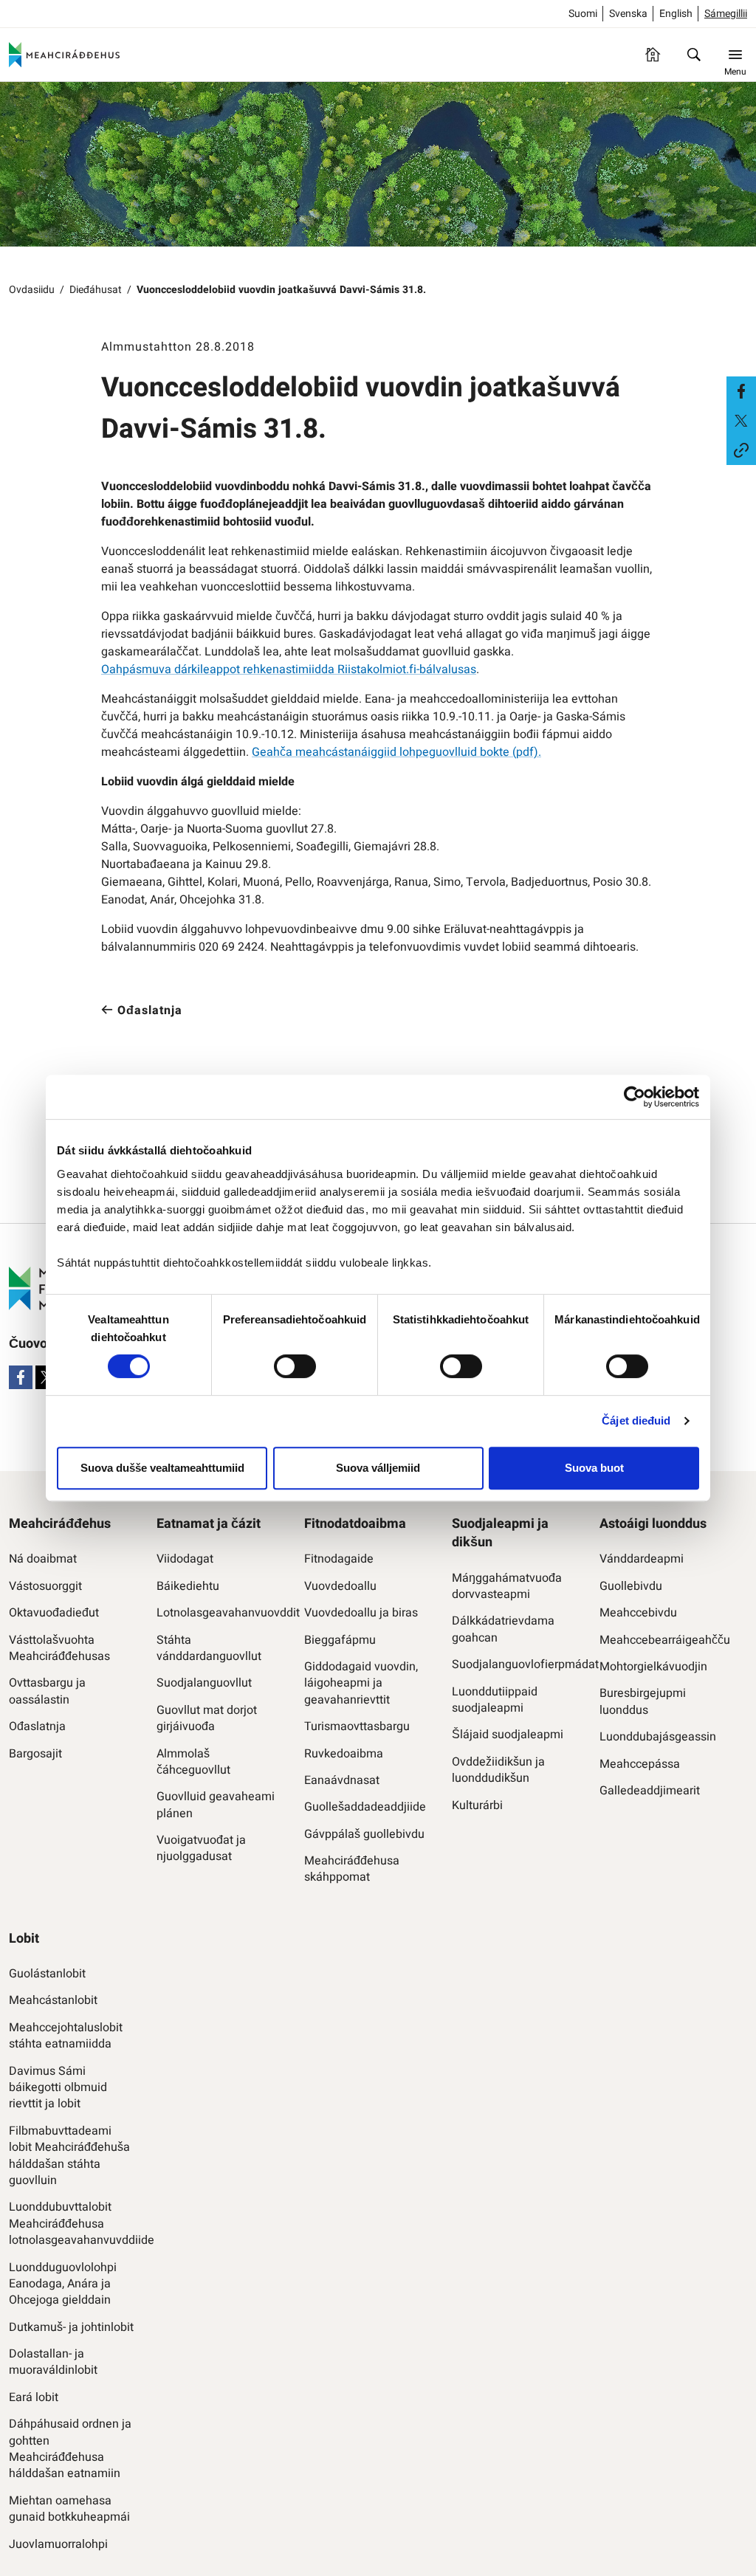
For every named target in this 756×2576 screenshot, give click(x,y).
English (676, 14)
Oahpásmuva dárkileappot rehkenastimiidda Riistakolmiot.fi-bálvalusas (289, 669)
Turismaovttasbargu (357, 1726)
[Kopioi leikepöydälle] (741, 450)
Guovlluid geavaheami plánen (216, 1805)
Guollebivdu (631, 1586)
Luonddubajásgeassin (658, 1737)
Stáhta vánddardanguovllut (209, 1649)
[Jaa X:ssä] (741, 421)
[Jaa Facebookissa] (741, 391)
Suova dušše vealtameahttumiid (162, 1468)
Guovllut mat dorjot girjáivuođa (207, 1719)
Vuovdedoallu (340, 1586)
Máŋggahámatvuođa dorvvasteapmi (507, 1587)
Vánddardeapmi (642, 1559)
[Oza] (694, 55)
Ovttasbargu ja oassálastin (47, 1691)
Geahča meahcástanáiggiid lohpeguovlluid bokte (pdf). (396, 752)
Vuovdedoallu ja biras (361, 1613)
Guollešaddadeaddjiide (365, 1807)
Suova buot (594, 1468)
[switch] (295, 1366)
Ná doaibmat (43, 1559)
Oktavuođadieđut (54, 1613)
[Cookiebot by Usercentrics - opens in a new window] (635, 1097)
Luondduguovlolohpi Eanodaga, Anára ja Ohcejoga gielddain (63, 2284)
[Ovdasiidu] (653, 55)
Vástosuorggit (45, 1586)
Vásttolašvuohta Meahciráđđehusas (59, 1649)
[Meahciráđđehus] (64, 55)
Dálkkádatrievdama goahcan (503, 1629)
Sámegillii (726, 14)
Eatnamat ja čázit (209, 1524)
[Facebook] (21, 1377)
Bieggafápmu (340, 1640)
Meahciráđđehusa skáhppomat (352, 1869)
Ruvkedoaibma (344, 1754)
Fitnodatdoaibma (355, 1524)
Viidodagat (185, 1559)
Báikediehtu (188, 1586)
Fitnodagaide (339, 1559)
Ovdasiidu (32, 290)
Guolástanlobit (47, 1974)
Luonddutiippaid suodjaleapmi (495, 1700)
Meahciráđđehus (60, 1524)
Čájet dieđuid (636, 1420)
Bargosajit (35, 1754)
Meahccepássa (640, 1764)
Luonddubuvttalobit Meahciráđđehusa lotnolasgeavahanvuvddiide (72, 2224)
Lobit (24, 1939)
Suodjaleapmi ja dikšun (500, 1533)
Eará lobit (34, 2397)
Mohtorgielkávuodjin (653, 1667)
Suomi (583, 14)
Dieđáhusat (96, 290)
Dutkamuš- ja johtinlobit (71, 2327)
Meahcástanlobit (53, 2000)
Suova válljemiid (378, 1468)
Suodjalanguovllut (204, 1683)
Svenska (628, 14)
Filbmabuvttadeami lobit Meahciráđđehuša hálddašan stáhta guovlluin (69, 2156)
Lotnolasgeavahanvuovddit (219, 1613)
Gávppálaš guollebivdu (364, 1834)
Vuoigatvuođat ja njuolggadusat (201, 1849)
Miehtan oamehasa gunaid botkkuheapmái (69, 2509)
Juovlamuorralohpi (58, 2544)
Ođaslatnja (37, 1726)
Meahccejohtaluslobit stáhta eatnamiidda (66, 2036)
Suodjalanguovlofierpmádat (515, 1664)
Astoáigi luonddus (653, 1524)
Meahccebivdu (638, 1613)
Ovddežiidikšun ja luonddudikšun (498, 1770)
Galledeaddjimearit (650, 1791)
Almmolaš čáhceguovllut (193, 1762)
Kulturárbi (477, 1805)
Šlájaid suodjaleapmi (508, 1735)
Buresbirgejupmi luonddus (643, 1702)
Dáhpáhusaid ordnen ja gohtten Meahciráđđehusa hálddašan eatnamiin (70, 2449)
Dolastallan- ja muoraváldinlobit (53, 2362)
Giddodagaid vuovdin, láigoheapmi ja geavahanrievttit (361, 1683)
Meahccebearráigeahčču (662, 1640)
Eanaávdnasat (342, 1780)
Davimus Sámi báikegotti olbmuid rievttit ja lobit (58, 2088)
